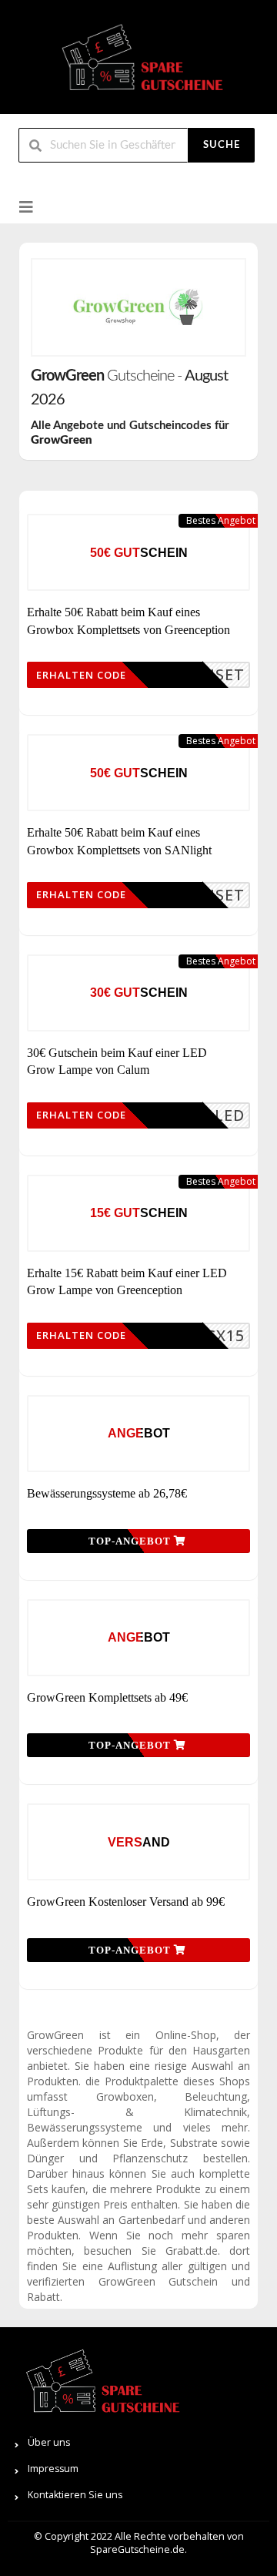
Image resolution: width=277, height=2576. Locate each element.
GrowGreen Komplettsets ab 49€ (107, 1697)
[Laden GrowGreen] (138, 307)
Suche (222, 145)
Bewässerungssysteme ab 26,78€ (107, 1493)
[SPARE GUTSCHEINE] (138, 64)
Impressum (53, 2469)
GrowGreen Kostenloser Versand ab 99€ (126, 1902)
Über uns (49, 2442)
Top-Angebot (131, 1541)
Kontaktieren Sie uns (75, 2495)
